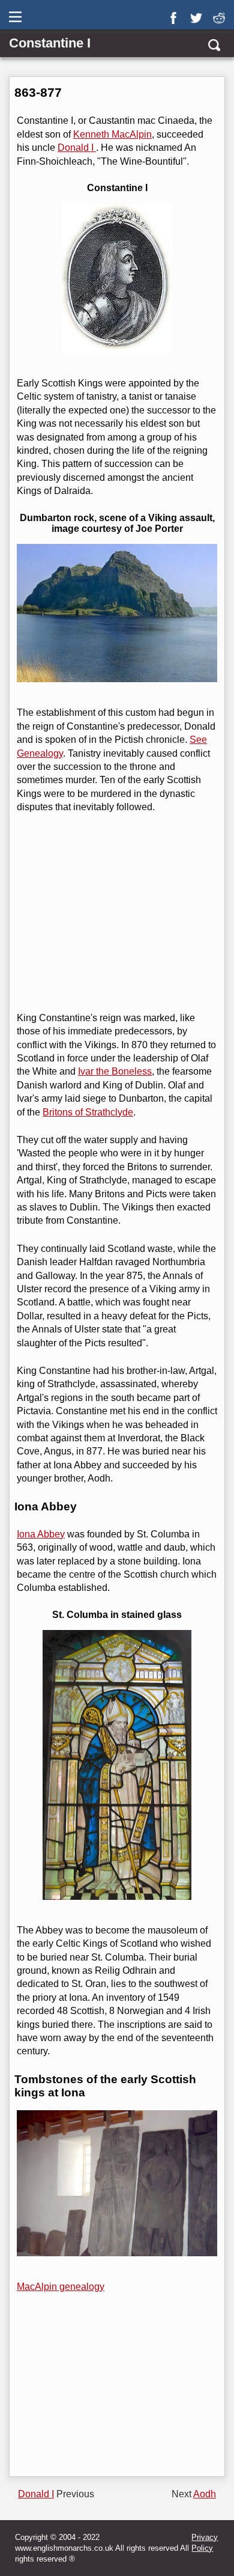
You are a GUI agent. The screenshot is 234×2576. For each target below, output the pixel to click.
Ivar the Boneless (115, 1071)
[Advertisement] (116, 913)
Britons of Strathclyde (88, 1112)
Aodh (205, 2494)
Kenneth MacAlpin (112, 134)
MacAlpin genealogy (61, 2287)
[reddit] (221, 14)
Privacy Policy (205, 2543)
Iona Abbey (41, 1534)
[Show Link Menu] (16, 17)
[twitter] (199, 14)
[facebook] (176, 14)
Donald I (77, 148)
